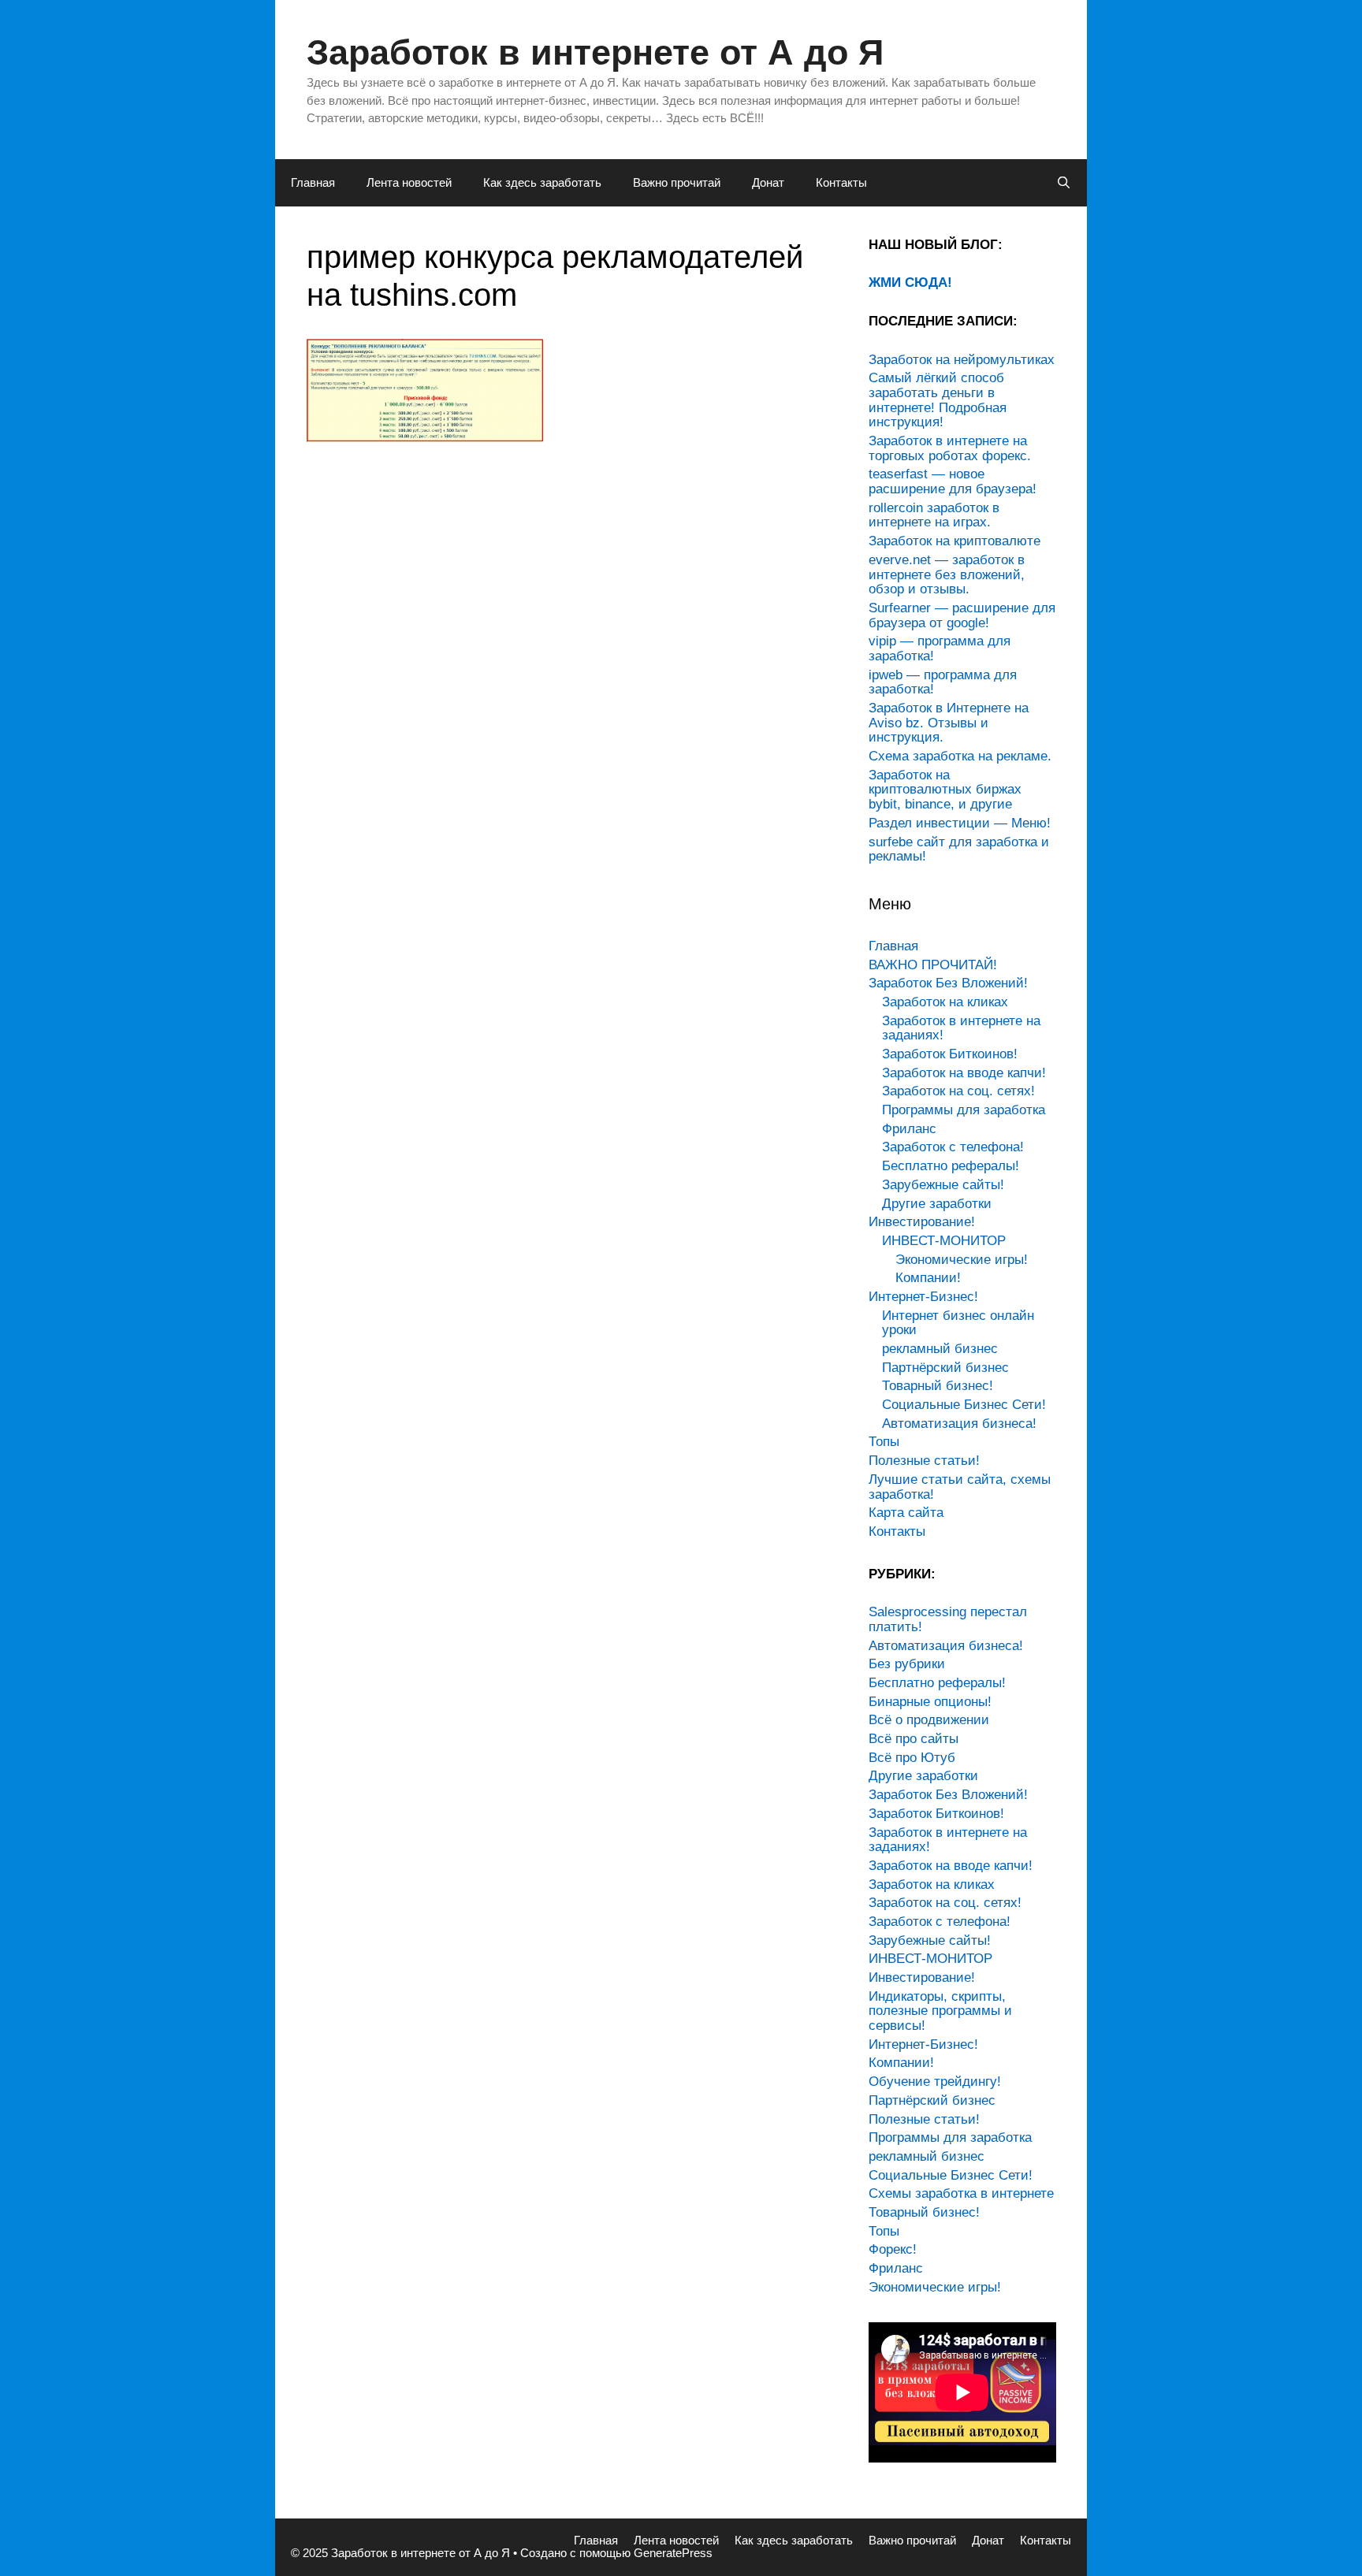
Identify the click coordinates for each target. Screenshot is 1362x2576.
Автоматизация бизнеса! (959, 1424)
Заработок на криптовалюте (955, 541)
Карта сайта (906, 1513)
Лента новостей (409, 182)
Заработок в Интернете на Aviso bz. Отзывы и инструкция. (949, 723)
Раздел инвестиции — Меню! (960, 823)
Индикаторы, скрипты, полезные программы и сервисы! (940, 2011)
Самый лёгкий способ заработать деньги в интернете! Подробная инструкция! (938, 400)
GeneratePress (673, 2553)
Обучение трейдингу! (935, 2082)
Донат (768, 182)
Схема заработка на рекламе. (960, 756)
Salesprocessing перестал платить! (948, 1619)
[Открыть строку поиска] (1064, 183)
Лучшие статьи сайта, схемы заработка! (960, 1487)
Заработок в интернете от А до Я (595, 52)
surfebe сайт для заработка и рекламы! (959, 849)
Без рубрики (907, 1664)
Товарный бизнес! (938, 1386)
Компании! (928, 1278)
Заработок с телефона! (953, 1147)
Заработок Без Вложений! (948, 983)
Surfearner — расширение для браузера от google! (962, 615)
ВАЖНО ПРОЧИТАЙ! (933, 965)
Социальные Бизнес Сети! (964, 1405)
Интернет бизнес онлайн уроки (958, 1323)
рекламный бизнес (940, 1349)
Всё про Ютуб (912, 1758)
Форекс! (893, 2249)
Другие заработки (937, 1204)
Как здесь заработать (542, 182)
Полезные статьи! (924, 1461)
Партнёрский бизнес (945, 1368)
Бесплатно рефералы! (951, 1166)
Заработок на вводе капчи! (964, 1073)
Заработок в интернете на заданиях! (961, 1028)
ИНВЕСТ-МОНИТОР (944, 1241)
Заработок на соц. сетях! (958, 1091)
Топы (884, 1442)
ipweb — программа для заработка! (943, 682)
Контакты (841, 182)
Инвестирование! (922, 1222)
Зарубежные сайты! (943, 1185)
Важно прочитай (677, 182)
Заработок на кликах (945, 1002)
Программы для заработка (964, 1110)
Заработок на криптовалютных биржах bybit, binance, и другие (945, 790)
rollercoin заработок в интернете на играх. (934, 515)
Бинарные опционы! (930, 1702)
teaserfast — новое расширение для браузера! (953, 481)
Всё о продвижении (929, 1720)
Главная (313, 182)
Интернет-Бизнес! (923, 1297)
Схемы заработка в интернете (961, 2193)
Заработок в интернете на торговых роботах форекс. (950, 448)
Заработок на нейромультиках (962, 360)
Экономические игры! (962, 1260)
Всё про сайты (914, 1739)
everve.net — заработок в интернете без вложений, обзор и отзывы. (947, 574)
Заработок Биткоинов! (950, 1054)
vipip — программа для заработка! (940, 649)
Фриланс (909, 1129)
